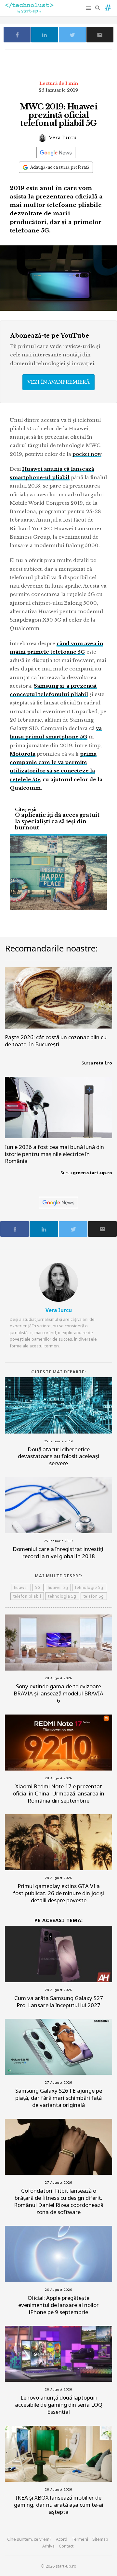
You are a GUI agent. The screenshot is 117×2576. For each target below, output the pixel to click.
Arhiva (48, 2546)
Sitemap (100, 2539)
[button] (89, 8)
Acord (62, 2539)
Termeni (80, 2539)
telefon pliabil (27, 1596)
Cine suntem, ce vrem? (29, 2539)
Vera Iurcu (62, 137)
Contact (66, 2546)
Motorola (23, 754)
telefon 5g (94, 1596)
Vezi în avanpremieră (58, 382)
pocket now (87, 454)
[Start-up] (108, 6)
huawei (21, 1587)
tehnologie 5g (89, 1587)
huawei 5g (58, 1587)
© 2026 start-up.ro (58, 2566)
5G (38, 1587)
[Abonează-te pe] (56, 153)
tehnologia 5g (62, 1596)
